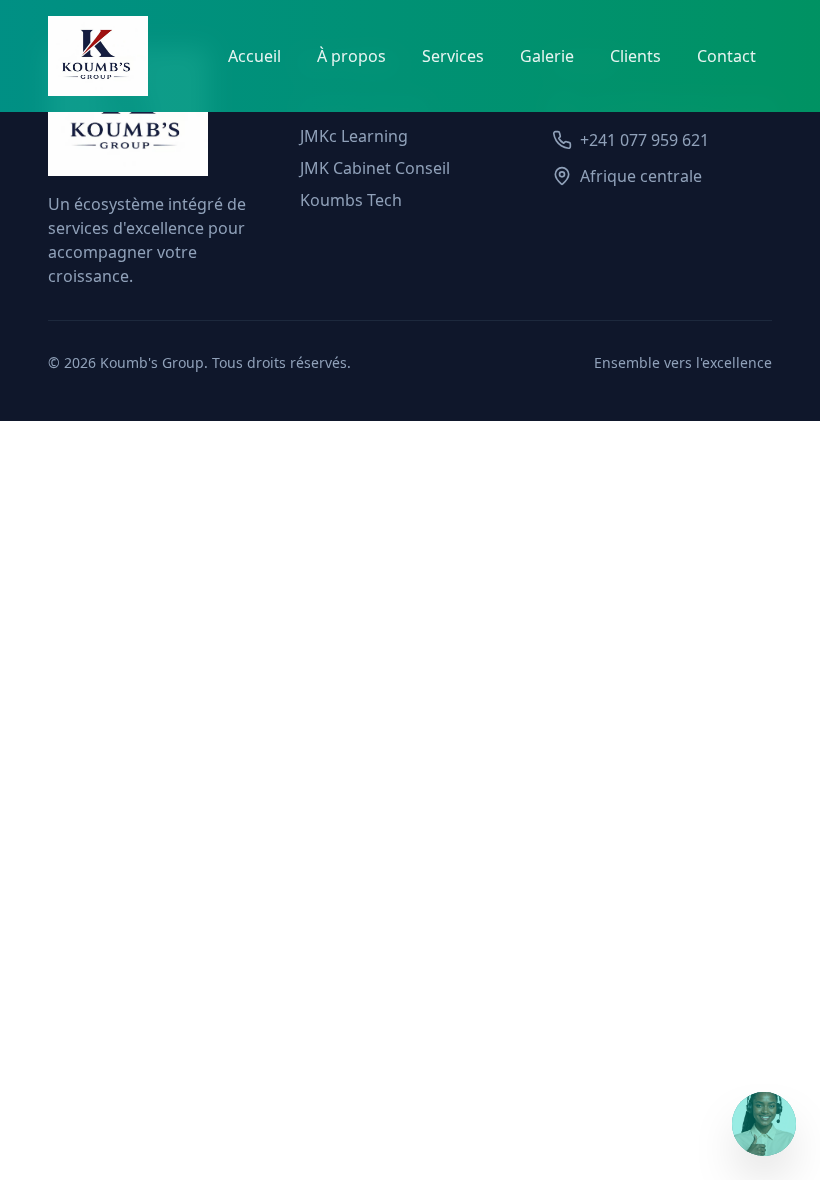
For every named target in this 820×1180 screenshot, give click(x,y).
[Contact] (764, 1124)
